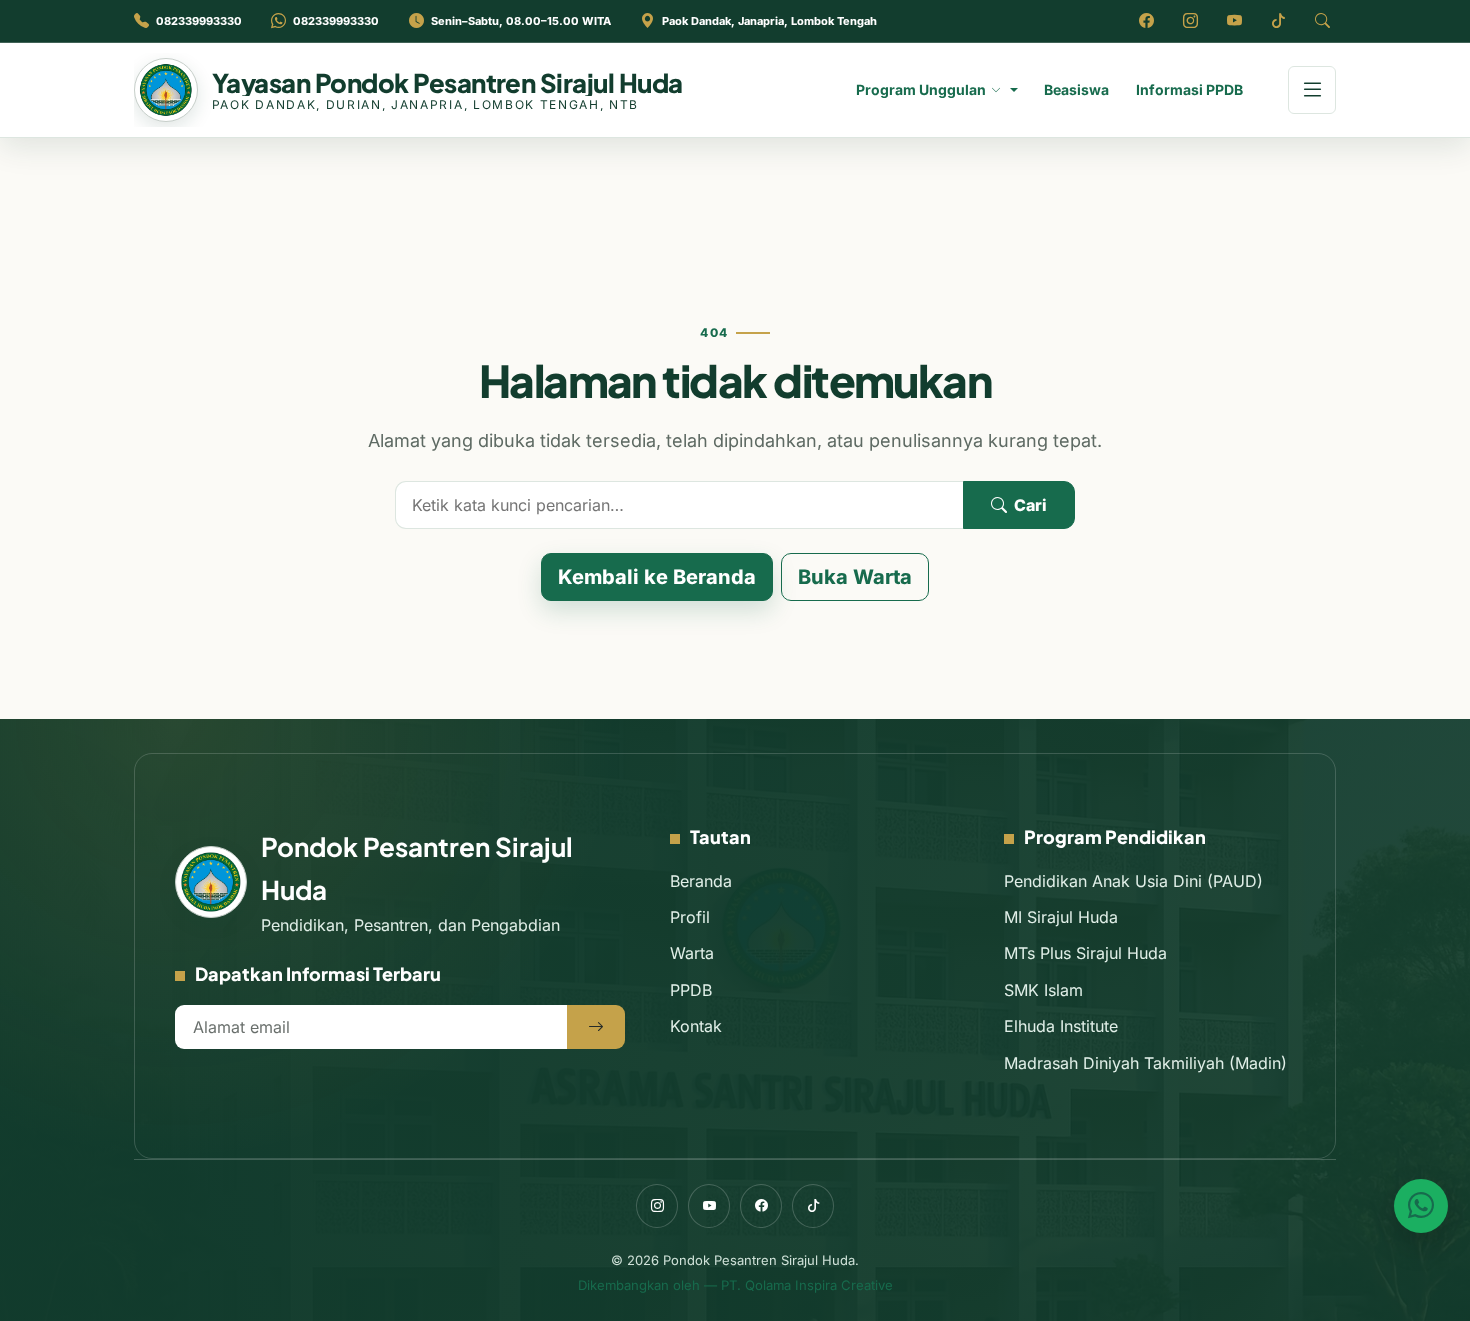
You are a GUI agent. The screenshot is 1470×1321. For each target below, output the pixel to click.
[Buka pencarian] (1322, 21)
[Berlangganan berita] (596, 1027)
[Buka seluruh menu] (1312, 90)
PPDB (691, 990)
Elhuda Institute (1061, 1026)
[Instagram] (657, 1206)
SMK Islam (1043, 990)
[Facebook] (761, 1206)
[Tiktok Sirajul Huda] (1278, 21)
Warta (692, 953)
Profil (690, 917)
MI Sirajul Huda (1061, 917)
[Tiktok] (813, 1206)
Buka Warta (855, 577)
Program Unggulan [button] (921, 89)
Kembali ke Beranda (657, 577)
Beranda (701, 881)
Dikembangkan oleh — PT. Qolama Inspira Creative (735, 1285)
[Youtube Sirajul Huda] (1234, 21)
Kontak (696, 1026)
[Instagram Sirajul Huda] (1190, 21)
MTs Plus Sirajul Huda (1085, 953)
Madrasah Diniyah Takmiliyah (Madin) (1145, 1063)
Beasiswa (1076, 89)
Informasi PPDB (1189, 89)
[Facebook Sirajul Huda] (1146, 21)
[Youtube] (709, 1206)
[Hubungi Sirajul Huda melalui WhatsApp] (1421, 1206)
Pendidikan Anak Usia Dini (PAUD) (1133, 881)
